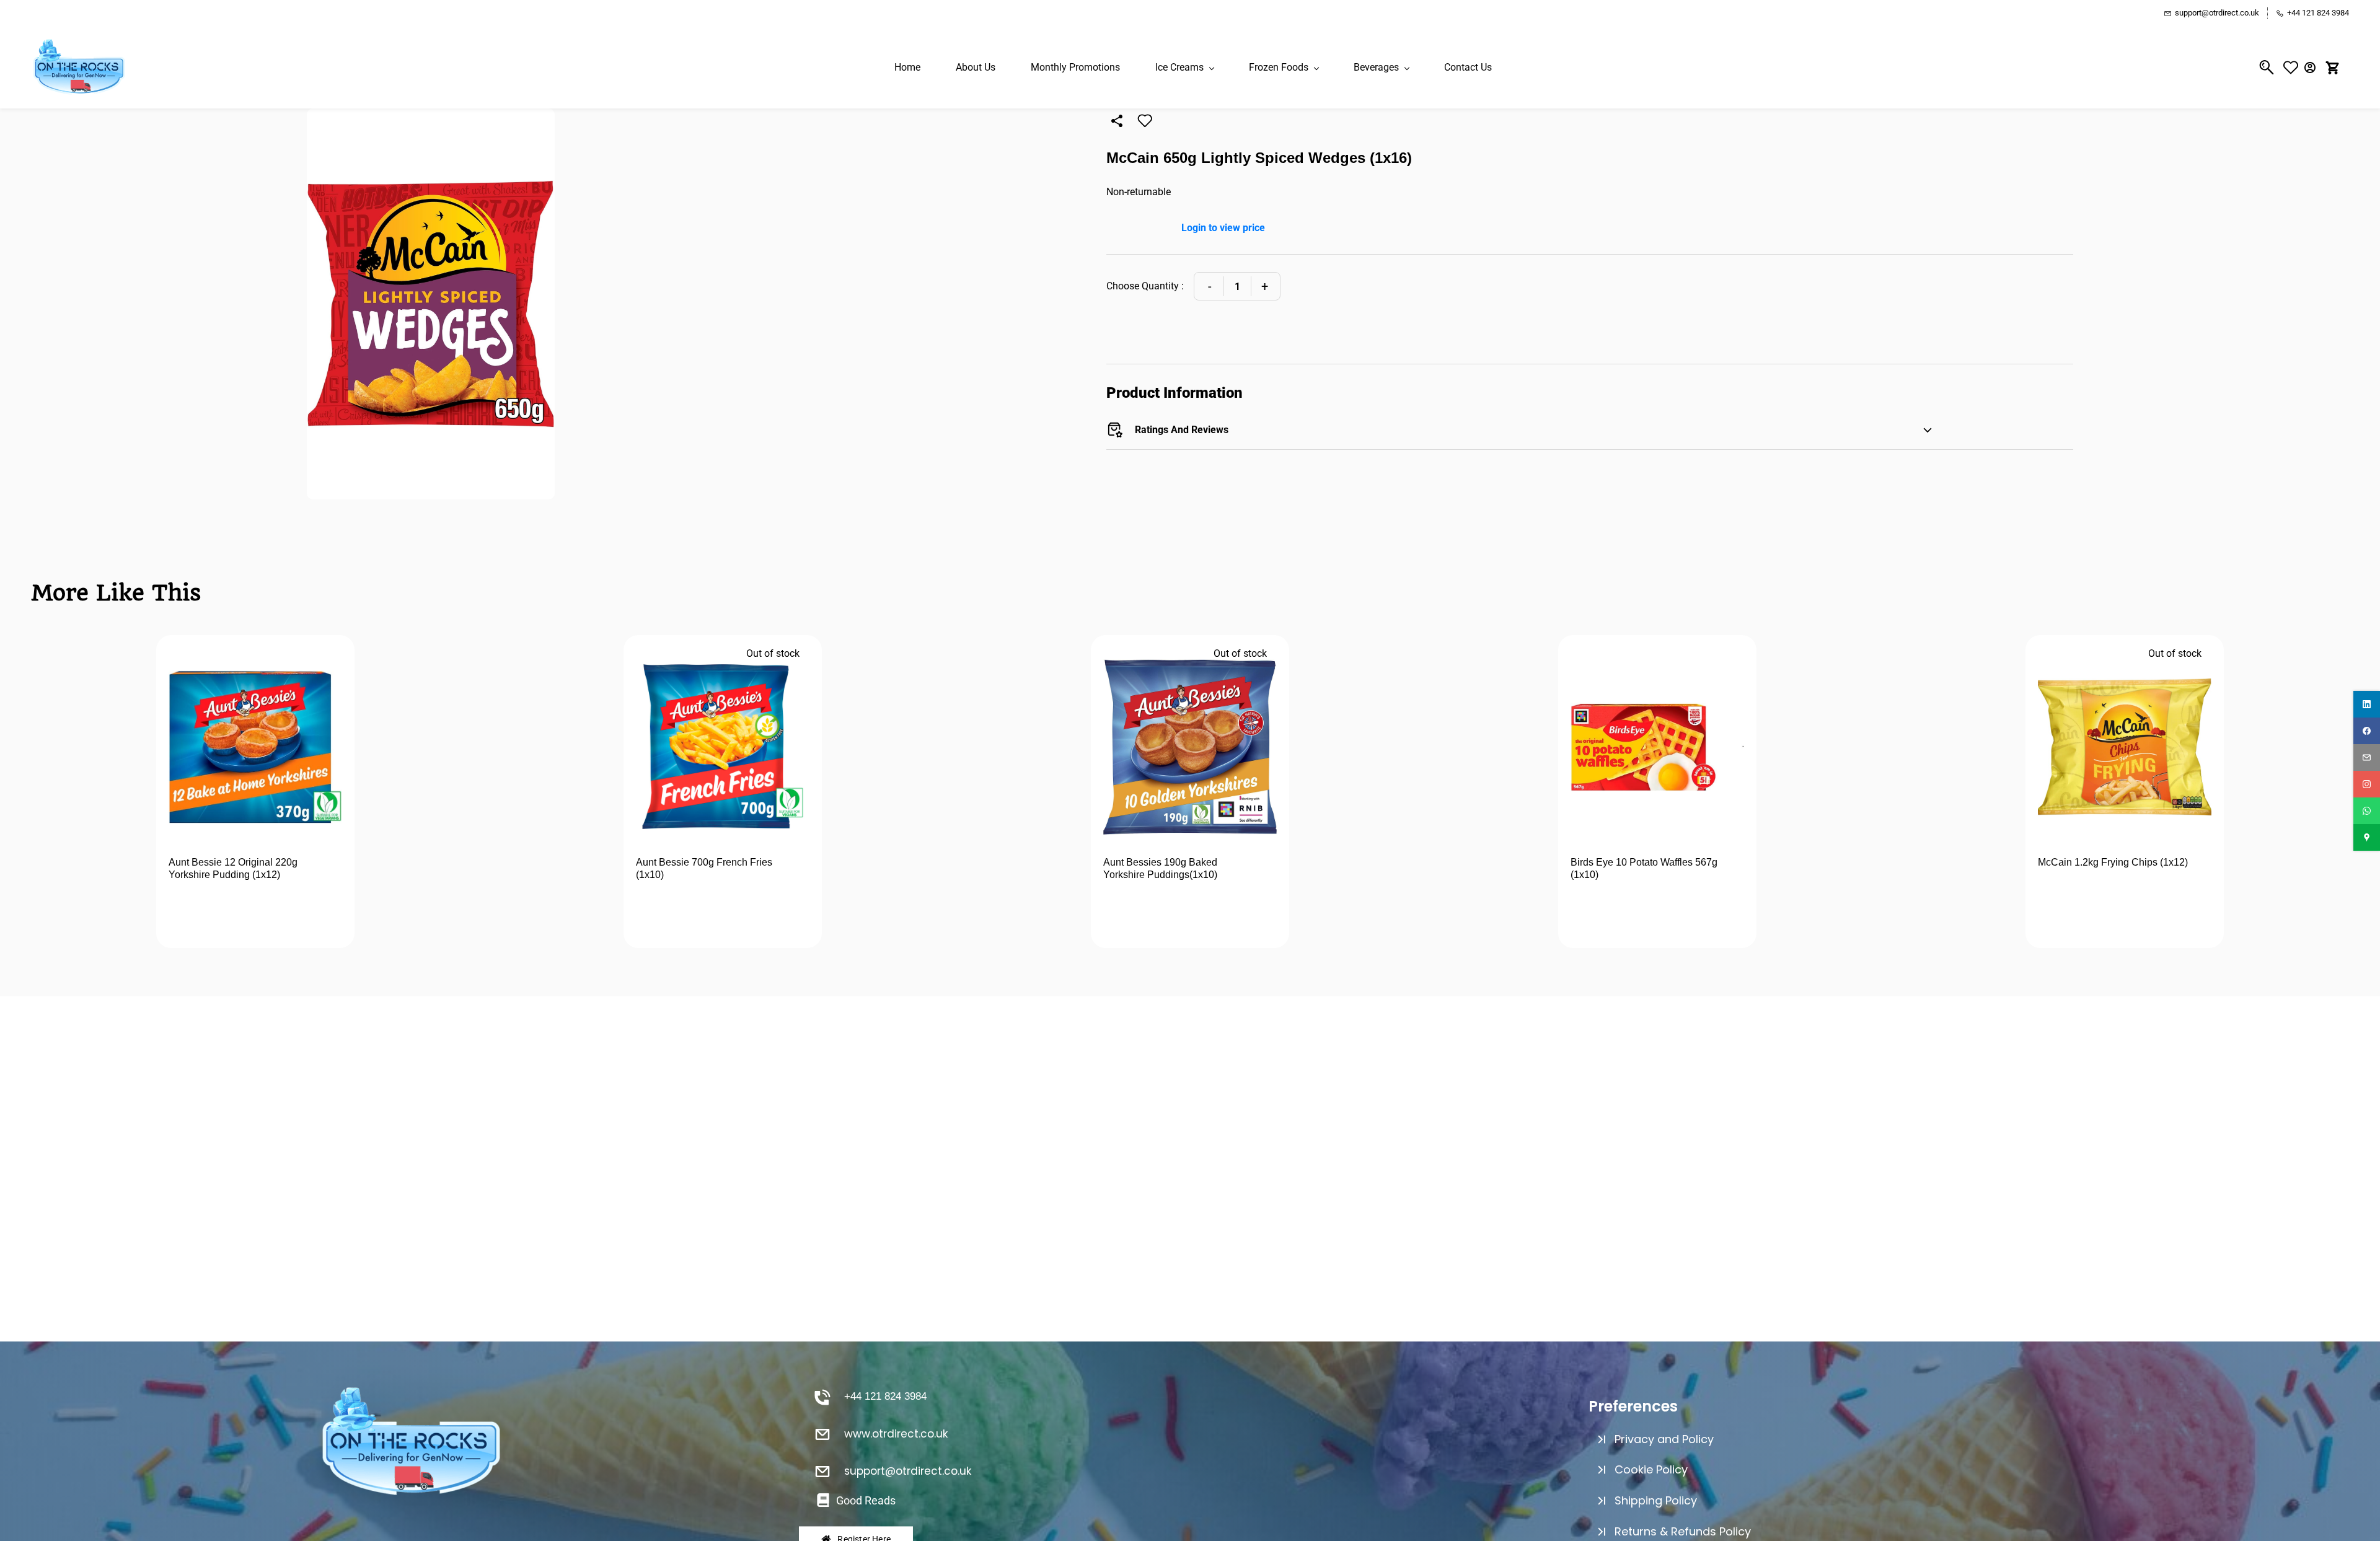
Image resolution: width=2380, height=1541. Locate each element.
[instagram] (2367, 784)
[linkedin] (2367, 704)
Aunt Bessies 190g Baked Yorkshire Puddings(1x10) (1160, 868)
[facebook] (2367, 731)
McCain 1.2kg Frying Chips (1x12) (2113, 862)
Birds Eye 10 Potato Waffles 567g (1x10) (1644, 868)
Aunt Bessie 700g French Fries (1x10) (704, 868)
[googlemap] (2367, 837)
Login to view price (1223, 228)
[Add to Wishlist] (1145, 121)
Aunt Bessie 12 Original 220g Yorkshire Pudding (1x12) (233, 868)
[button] (2294, 67)
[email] (2367, 757)
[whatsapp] (2367, 811)
